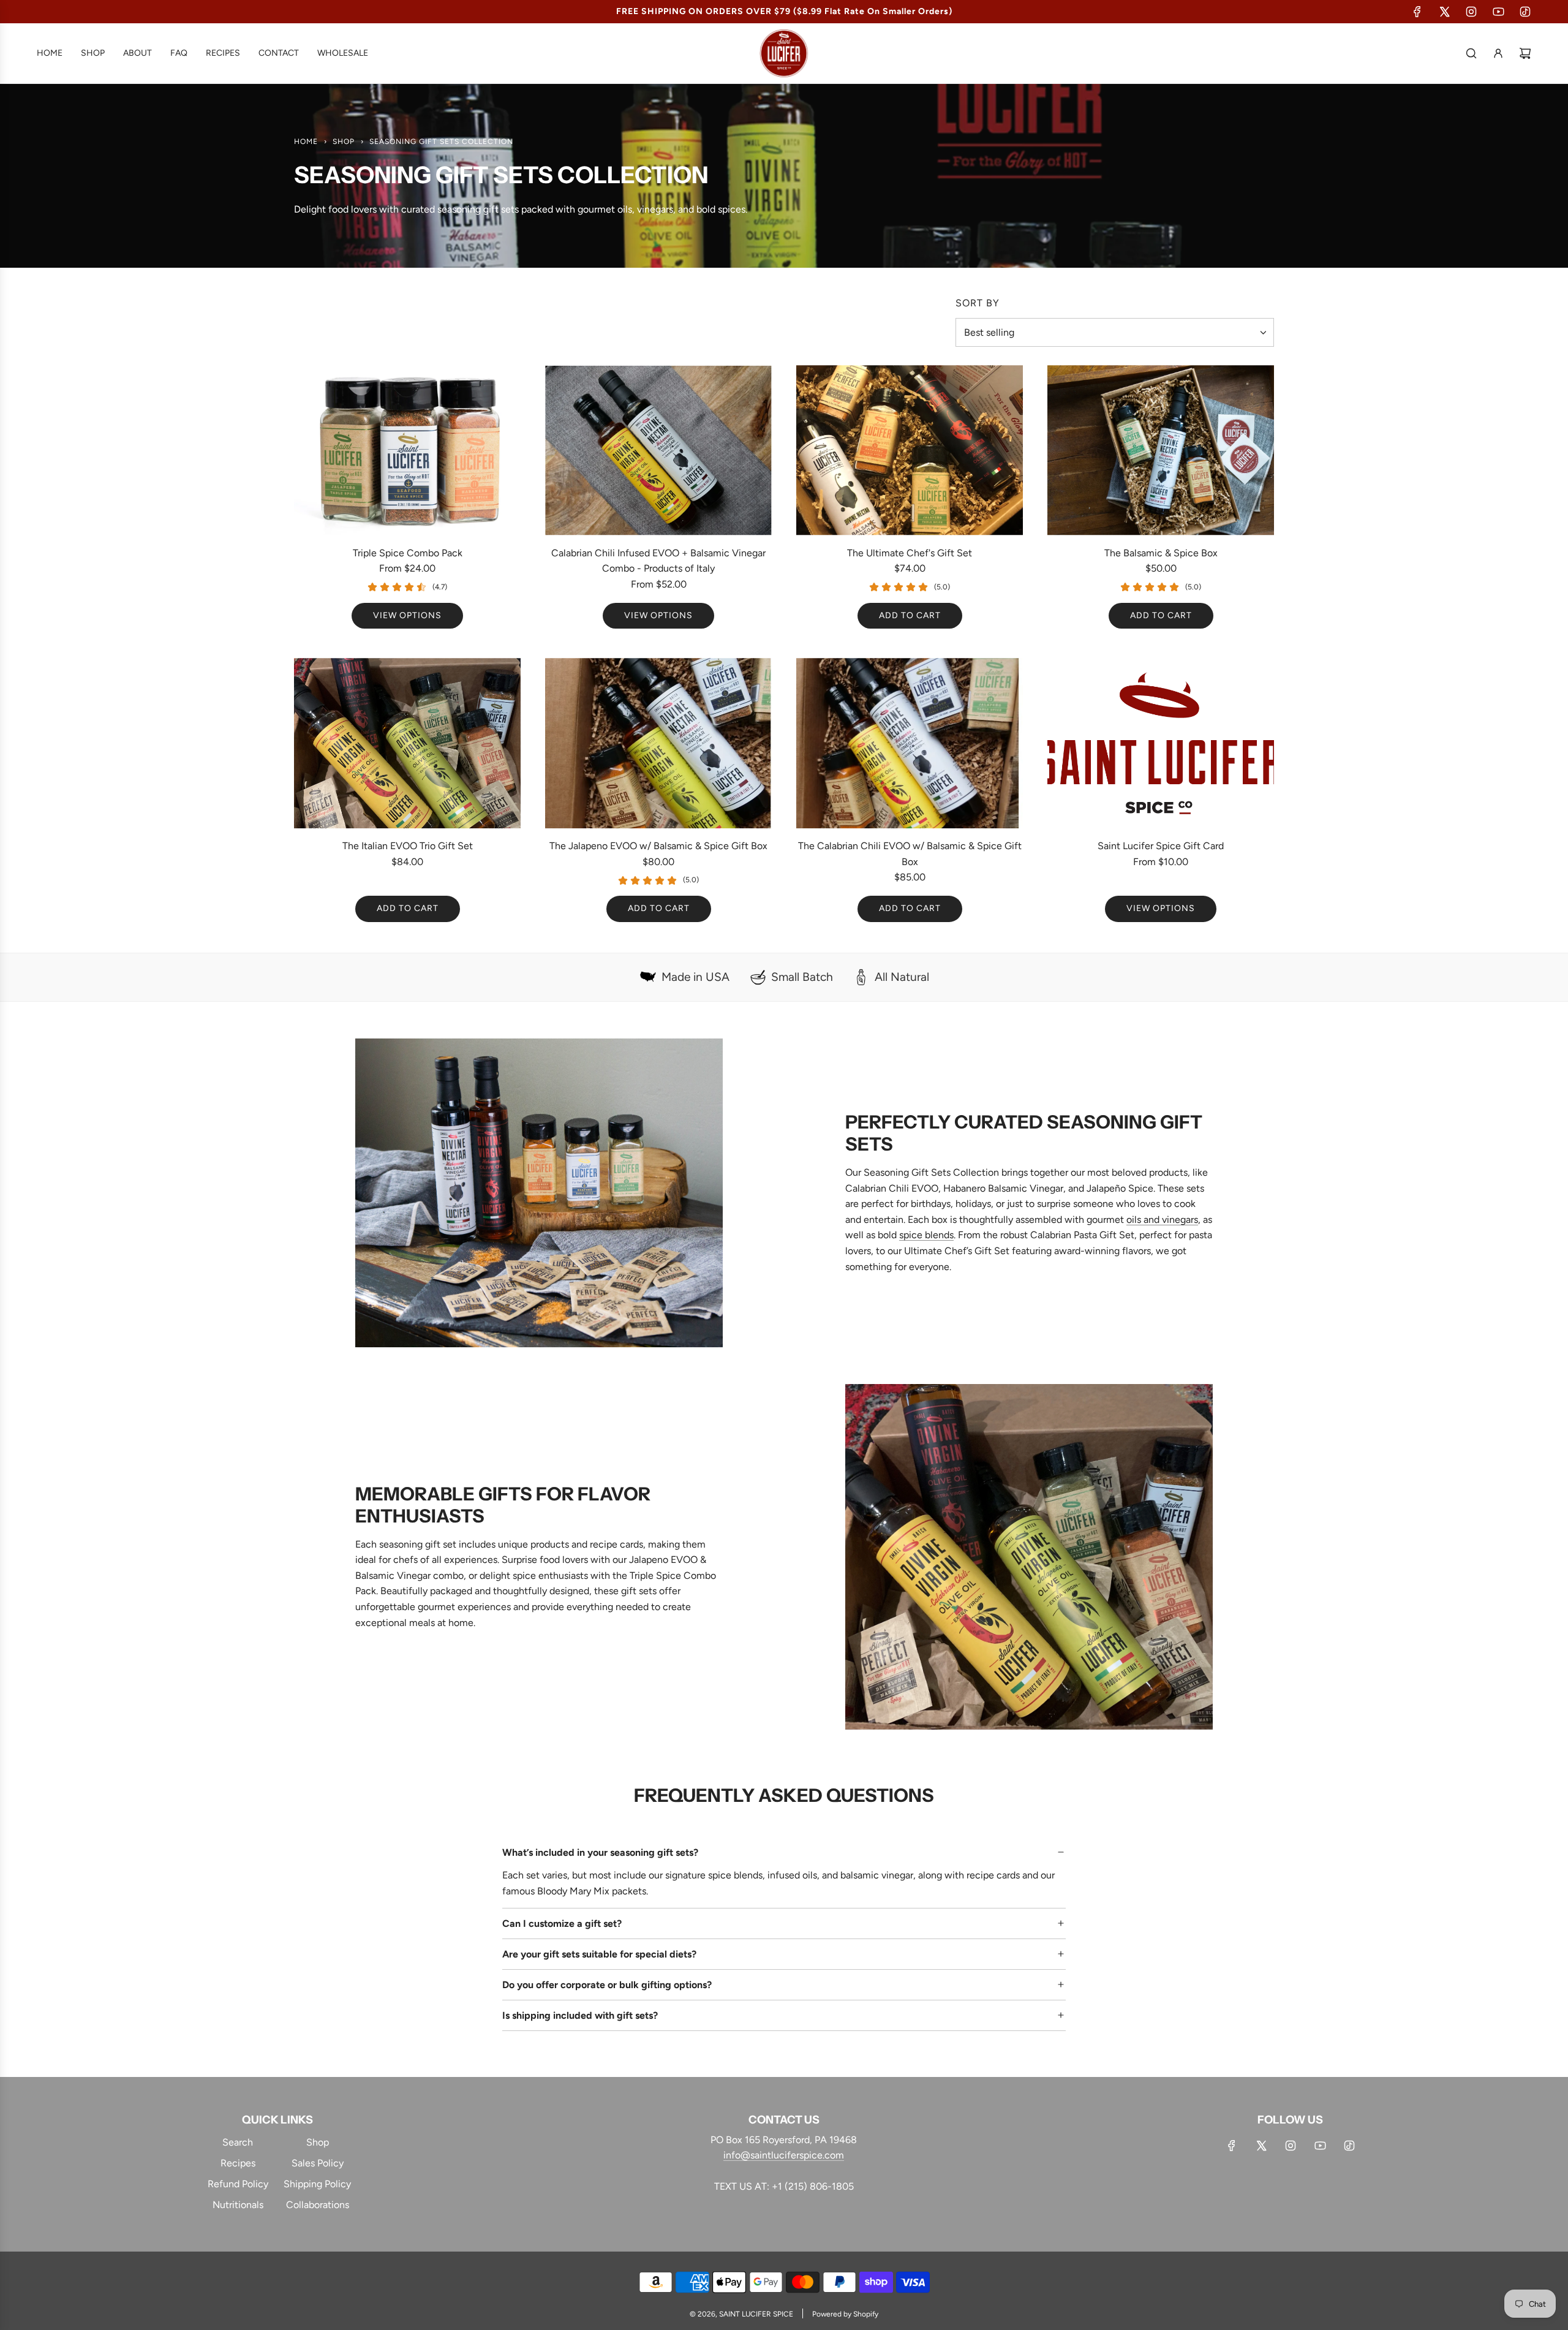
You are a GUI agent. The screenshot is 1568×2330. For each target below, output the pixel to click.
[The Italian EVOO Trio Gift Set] (407, 743)
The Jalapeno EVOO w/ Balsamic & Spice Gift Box (658, 846)
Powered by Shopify (845, 2314)
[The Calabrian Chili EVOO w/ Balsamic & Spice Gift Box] (910, 743)
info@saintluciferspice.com (784, 2155)
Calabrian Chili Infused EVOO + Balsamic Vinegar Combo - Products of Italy (658, 561)
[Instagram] (1471, 12)
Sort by (978, 303)
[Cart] (1525, 53)
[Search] (1471, 53)
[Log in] (1498, 53)
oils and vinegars (1162, 1220)
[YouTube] (1498, 12)
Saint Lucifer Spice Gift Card (1161, 846)
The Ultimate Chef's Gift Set (910, 553)
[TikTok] (1525, 12)
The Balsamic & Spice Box (1161, 553)
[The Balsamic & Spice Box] (1161, 450)
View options (407, 615)
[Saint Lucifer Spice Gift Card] (1161, 743)
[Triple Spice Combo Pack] (407, 450)
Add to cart (910, 615)
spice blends (926, 1235)
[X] (1444, 12)
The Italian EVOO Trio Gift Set (408, 846)
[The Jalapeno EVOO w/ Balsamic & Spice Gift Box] (658, 743)
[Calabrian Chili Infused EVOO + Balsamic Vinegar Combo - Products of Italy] (658, 450)
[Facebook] (1417, 12)
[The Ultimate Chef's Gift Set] (910, 450)
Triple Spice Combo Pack (408, 553)
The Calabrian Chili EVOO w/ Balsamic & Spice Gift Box (910, 854)
